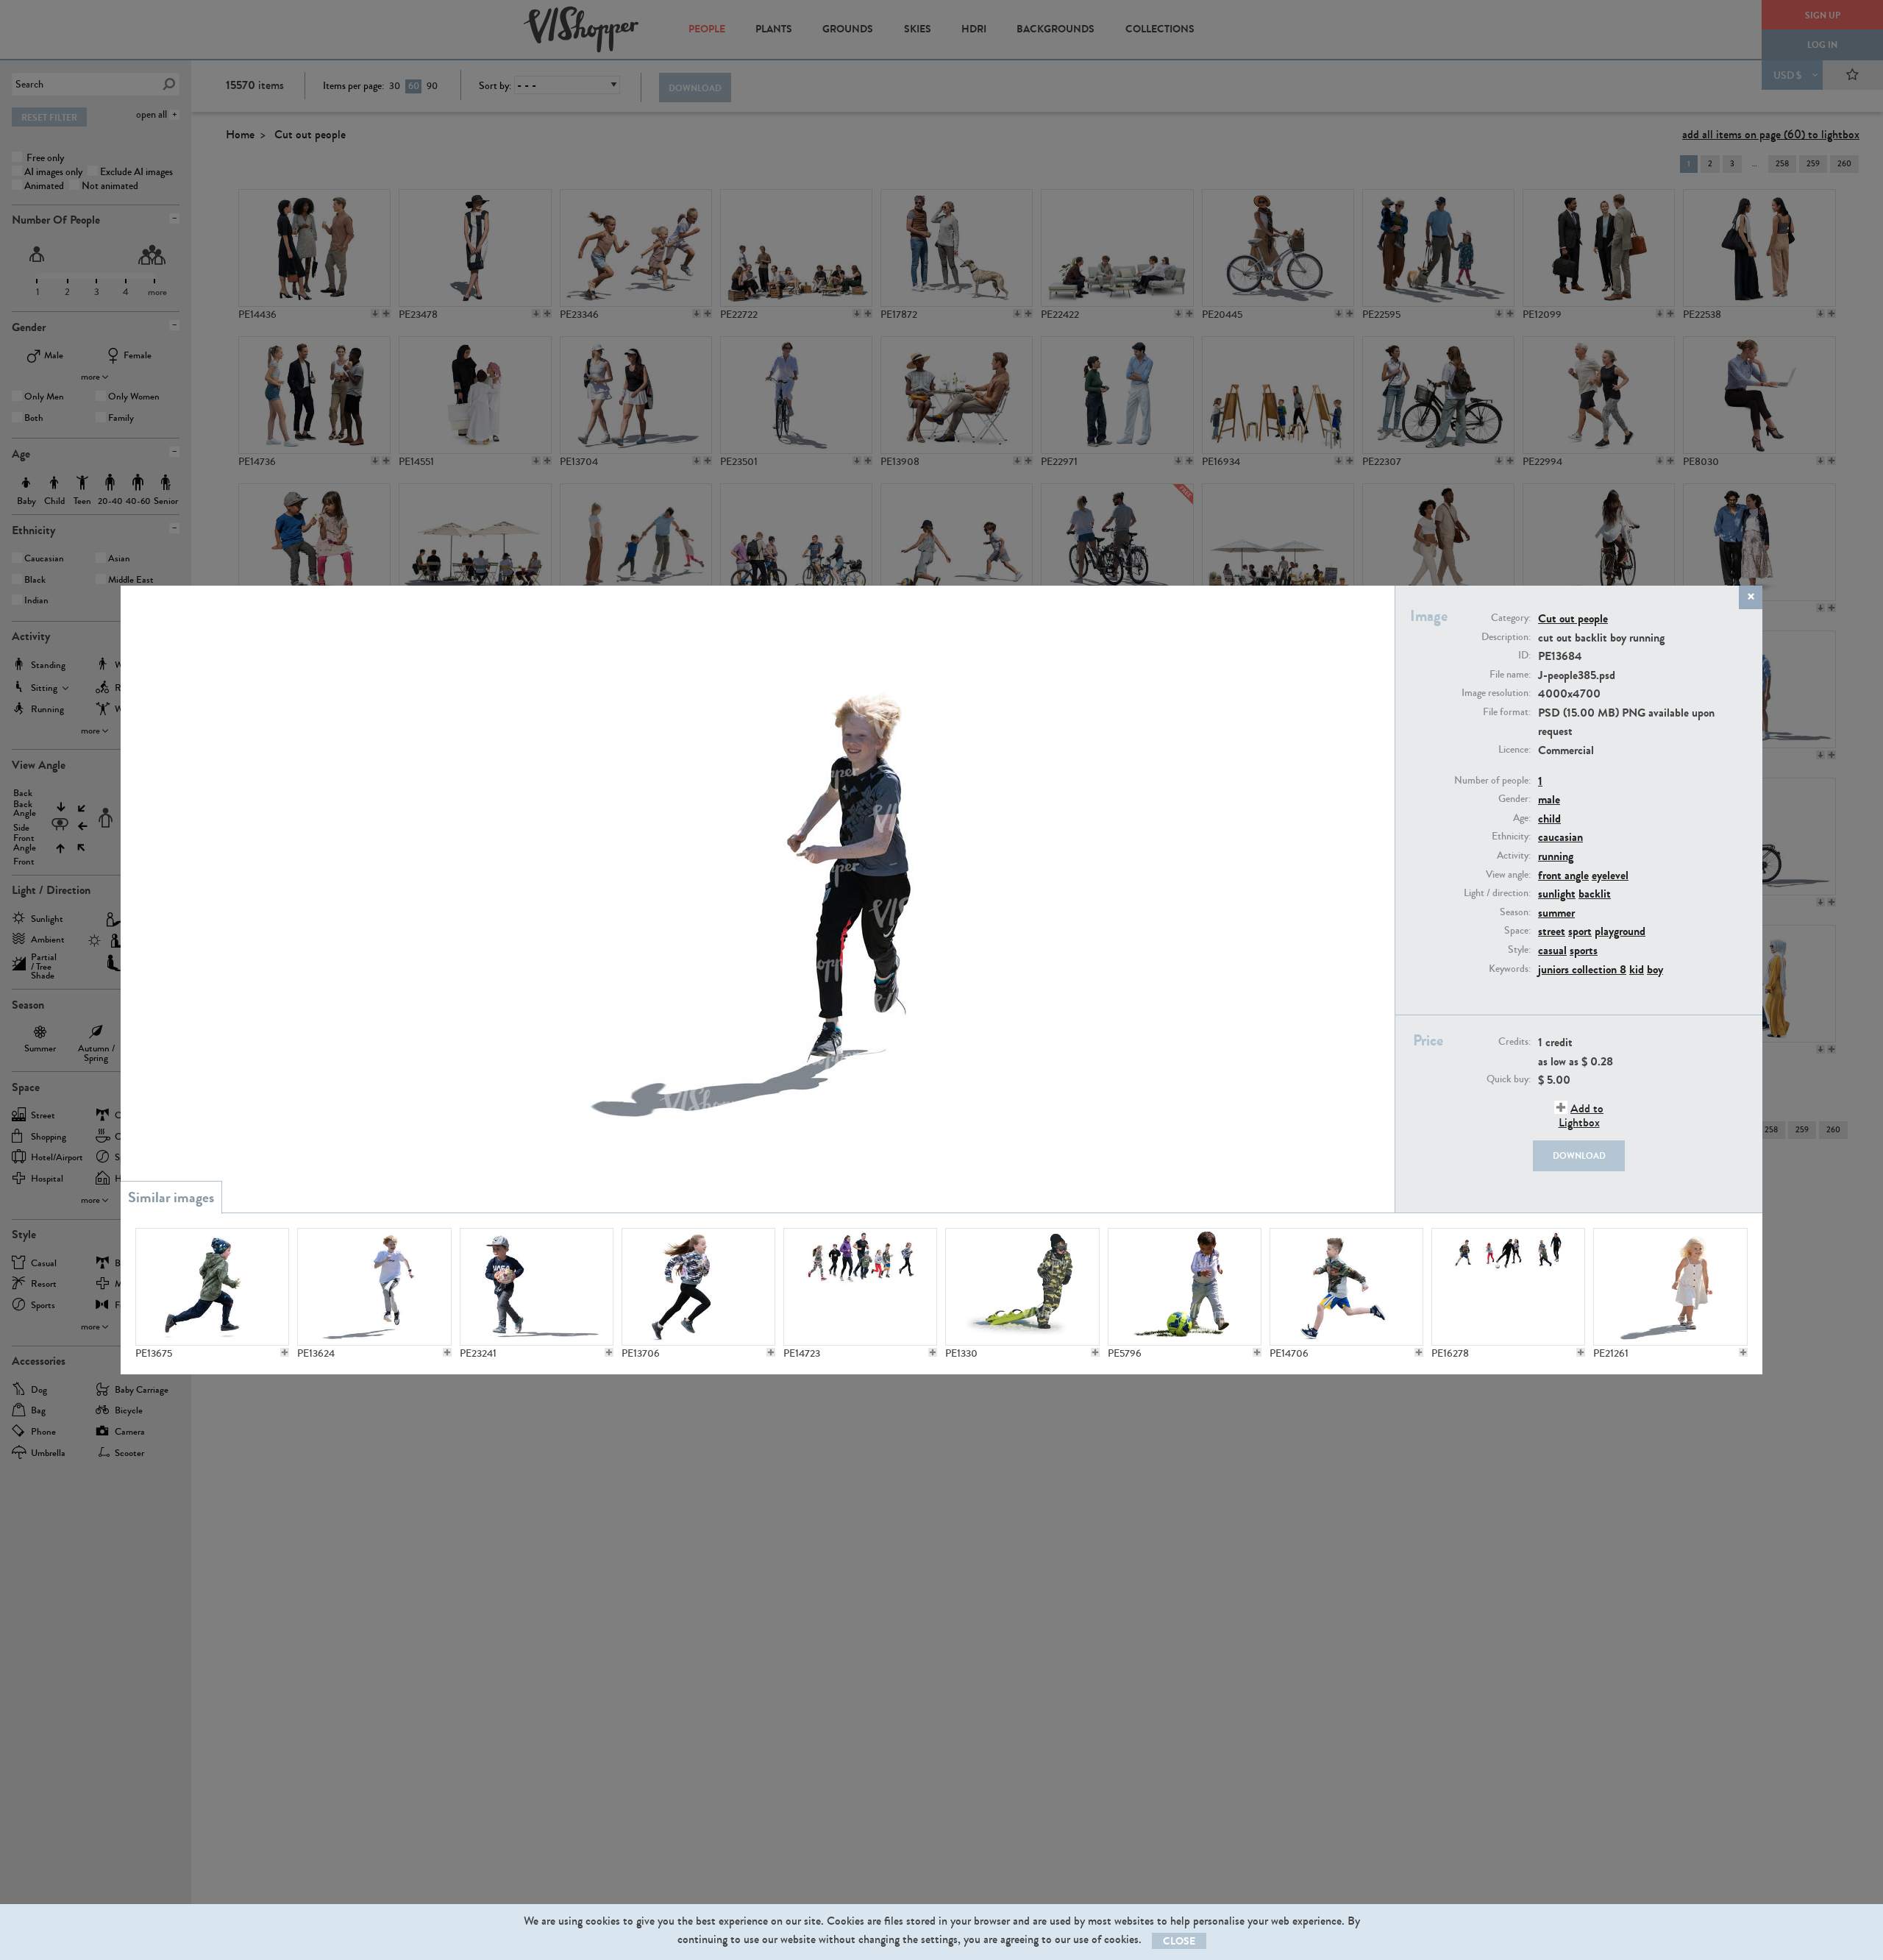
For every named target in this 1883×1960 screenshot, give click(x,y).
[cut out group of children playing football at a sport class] (1508, 1287)
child (1549, 819)
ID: (1524, 656)
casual (1552, 950)
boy (1655, 969)
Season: (1515, 912)
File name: (1510, 675)
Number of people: (1492, 781)
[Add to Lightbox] (285, 1352)
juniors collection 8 (1582, 969)
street (1552, 931)
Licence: (1514, 750)
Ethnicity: (1511, 837)
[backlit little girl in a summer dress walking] (1670, 1287)
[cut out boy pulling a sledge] (1022, 1287)
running (1556, 856)
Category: (1511, 618)
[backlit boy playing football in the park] (1185, 1287)
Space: (1517, 931)
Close (1179, 1941)
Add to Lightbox (1581, 1115)
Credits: (1514, 1042)
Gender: (1514, 799)
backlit (1595, 894)
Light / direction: (1497, 893)
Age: (1522, 818)
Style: (1519, 950)
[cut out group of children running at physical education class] (860, 1287)
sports (1584, 950)
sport (1580, 931)
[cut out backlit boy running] (374, 1287)
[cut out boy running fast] (1346, 1287)
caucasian (1560, 837)
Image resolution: (1496, 693)
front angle (1563, 875)
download (1579, 1156)
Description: (1506, 637)
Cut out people (1573, 618)
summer (1556, 913)
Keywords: (1510, 969)
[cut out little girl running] (698, 1287)
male (1549, 799)
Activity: (1514, 856)
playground (1620, 931)
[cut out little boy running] (212, 1287)
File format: (1507, 712)
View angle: (1508, 875)
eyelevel (1610, 875)
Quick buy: (1509, 1079)
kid (1637, 969)
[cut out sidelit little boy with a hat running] (537, 1287)
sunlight (1557, 894)
